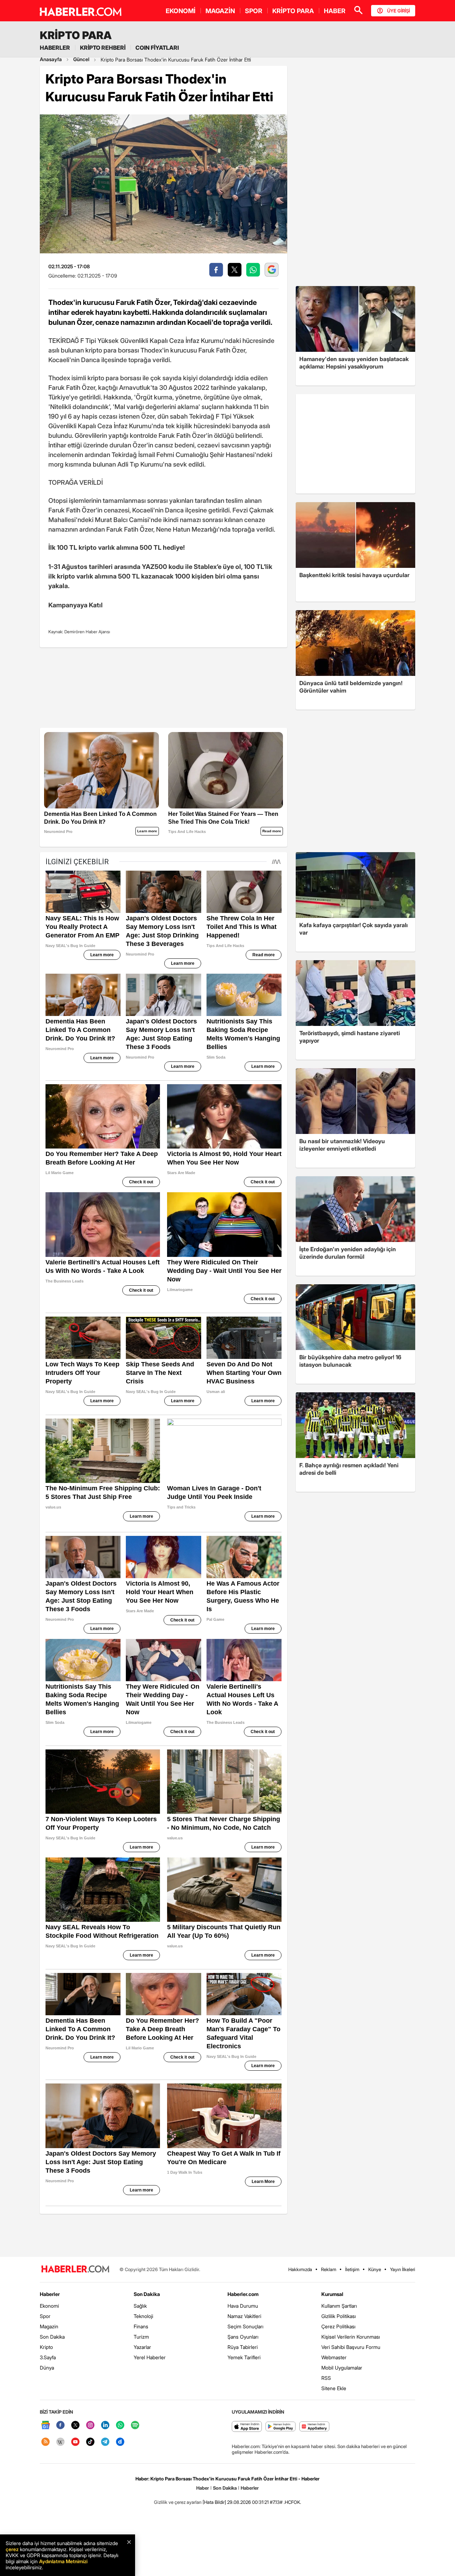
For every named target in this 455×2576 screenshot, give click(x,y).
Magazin (49, 2326)
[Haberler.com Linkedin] (105, 2426)
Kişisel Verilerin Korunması (351, 2337)
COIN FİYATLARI (157, 48)
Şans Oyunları (243, 2337)
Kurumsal (332, 2294)
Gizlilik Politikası (339, 2316)
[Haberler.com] (75, 2270)
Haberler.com (243, 2294)
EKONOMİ (181, 11)
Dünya (47, 2368)
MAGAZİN (220, 11)
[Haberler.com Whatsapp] (120, 2426)
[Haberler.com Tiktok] (90, 2442)
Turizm (141, 2337)
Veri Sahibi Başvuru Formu (351, 2347)
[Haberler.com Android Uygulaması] (281, 2427)
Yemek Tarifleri (244, 2357)
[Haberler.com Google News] (45, 2426)
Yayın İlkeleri (403, 2269)
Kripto (46, 2347)
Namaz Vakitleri (244, 2316)
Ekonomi (49, 2306)
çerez (12, 2549)
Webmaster (334, 2357)
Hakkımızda (300, 2269)
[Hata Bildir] (214, 2502)
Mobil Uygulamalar (342, 2368)
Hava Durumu (243, 2306)
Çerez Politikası (338, 2326)
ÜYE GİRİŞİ (398, 11)
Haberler (50, 2294)
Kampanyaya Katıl (76, 605)
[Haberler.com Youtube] (75, 2442)
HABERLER (55, 48)
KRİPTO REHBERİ (103, 48)
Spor (45, 2316)
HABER (335, 11)
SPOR (254, 11)
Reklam (329, 2269)
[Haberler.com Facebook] (60, 2426)
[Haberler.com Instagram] (90, 2426)
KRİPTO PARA (293, 11)
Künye (375, 2269)
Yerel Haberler (150, 2357)
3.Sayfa (48, 2357)
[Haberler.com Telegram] (105, 2442)
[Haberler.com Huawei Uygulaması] (314, 2427)
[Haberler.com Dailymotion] (120, 2442)
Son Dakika (52, 2337)
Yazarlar (142, 2347)
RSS (326, 2378)
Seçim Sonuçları (245, 2326)
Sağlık (140, 2306)
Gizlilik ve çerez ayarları (178, 2502)
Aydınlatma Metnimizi (63, 2561)
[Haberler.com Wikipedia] (60, 2442)
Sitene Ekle (334, 2388)
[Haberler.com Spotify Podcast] (135, 2426)
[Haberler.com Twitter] (75, 2426)
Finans (141, 2326)
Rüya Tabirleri (243, 2347)
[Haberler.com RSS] (45, 2442)
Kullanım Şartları (339, 2306)
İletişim (352, 2269)
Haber (203, 2488)
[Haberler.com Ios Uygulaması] (247, 2427)
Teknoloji (143, 2316)
